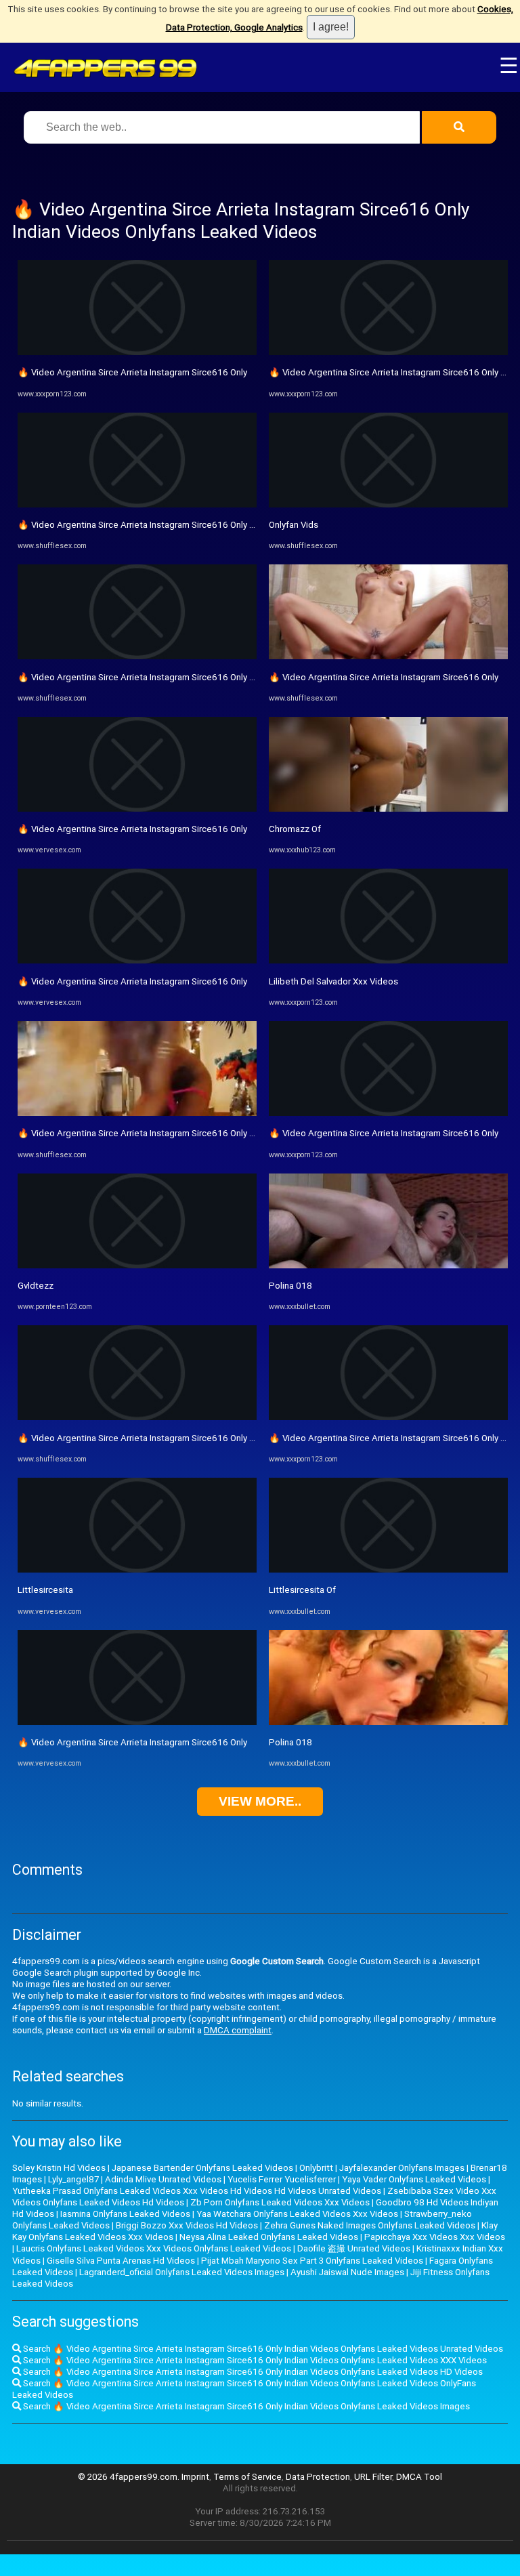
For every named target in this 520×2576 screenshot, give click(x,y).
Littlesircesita (45, 1590)
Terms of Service (247, 2477)
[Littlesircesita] (137, 1570)
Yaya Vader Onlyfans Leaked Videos (414, 2179)
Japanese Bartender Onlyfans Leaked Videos (202, 2168)
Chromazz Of (295, 829)
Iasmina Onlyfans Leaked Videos (125, 2214)
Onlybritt (316, 2168)
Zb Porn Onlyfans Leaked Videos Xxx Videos (280, 2202)
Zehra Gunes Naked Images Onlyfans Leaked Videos (370, 2225)
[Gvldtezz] (137, 1265)
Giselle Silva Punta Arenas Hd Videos (121, 2261)
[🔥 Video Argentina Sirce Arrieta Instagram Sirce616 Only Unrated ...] (137, 1113)
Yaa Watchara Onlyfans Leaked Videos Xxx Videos (297, 2214)
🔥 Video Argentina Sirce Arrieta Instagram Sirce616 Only (132, 372)
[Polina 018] (388, 1265)
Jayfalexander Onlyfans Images (402, 2168)
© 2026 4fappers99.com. (130, 2477)
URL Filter (373, 2477)
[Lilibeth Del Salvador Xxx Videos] (388, 960)
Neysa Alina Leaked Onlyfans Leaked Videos (269, 2237)
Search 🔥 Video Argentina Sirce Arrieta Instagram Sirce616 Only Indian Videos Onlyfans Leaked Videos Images (245, 2406)
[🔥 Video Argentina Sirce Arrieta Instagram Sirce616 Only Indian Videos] (137, 504)
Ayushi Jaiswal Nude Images (347, 2272)
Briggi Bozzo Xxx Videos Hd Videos (187, 2225)
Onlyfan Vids (294, 525)
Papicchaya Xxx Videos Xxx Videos (435, 2237)
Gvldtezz (36, 1286)
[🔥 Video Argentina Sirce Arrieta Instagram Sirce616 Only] (137, 352)
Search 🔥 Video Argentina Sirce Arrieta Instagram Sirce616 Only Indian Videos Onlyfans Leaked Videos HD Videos (252, 2372)
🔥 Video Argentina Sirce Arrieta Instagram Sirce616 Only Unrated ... (154, 1133)
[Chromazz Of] (388, 809)
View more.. (260, 1801)
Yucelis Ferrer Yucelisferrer (282, 2179)
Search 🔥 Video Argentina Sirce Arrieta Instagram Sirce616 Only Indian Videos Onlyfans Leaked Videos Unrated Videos (262, 2349)
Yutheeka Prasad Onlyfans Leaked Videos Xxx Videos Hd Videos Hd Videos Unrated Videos (197, 2191)
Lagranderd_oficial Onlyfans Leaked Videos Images (182, 2272)
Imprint (195, 2477)
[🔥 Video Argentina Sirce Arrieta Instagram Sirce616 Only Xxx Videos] (388, 352)
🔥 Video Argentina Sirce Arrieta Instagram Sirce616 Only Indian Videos (160, 525)
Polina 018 (290, 1286)
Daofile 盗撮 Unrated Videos (354, 2248)
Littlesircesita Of (302, 1590)
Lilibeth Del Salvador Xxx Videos (333, 981)
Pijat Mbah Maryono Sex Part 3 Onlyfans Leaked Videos (312, 2261)
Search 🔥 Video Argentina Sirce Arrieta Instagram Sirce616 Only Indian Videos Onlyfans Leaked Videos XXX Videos (254, 2360)
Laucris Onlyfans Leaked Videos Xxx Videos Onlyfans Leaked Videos (154, 2248)
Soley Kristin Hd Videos (59, 2168)
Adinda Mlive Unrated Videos (163, 2179)
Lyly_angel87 (73, 2179)
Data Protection (318, 2477)
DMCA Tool (419, 2477)
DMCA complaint (238, 2030)
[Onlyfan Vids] (388, 504)
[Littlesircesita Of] (388, 1570)
